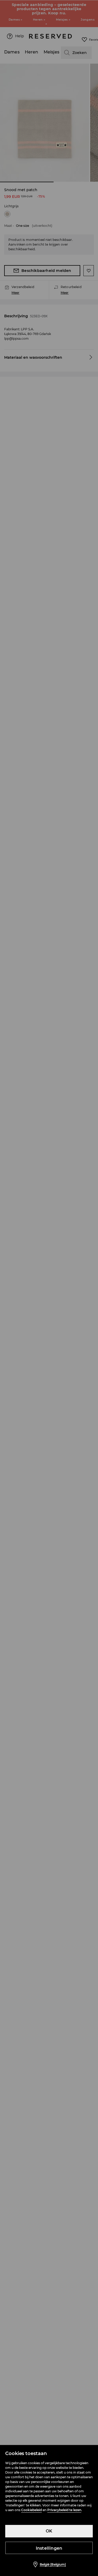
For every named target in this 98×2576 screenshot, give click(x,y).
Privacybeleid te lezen (64, 2510)
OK (49, 2531)
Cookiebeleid (31, 2510)
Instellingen (49, 2548)
